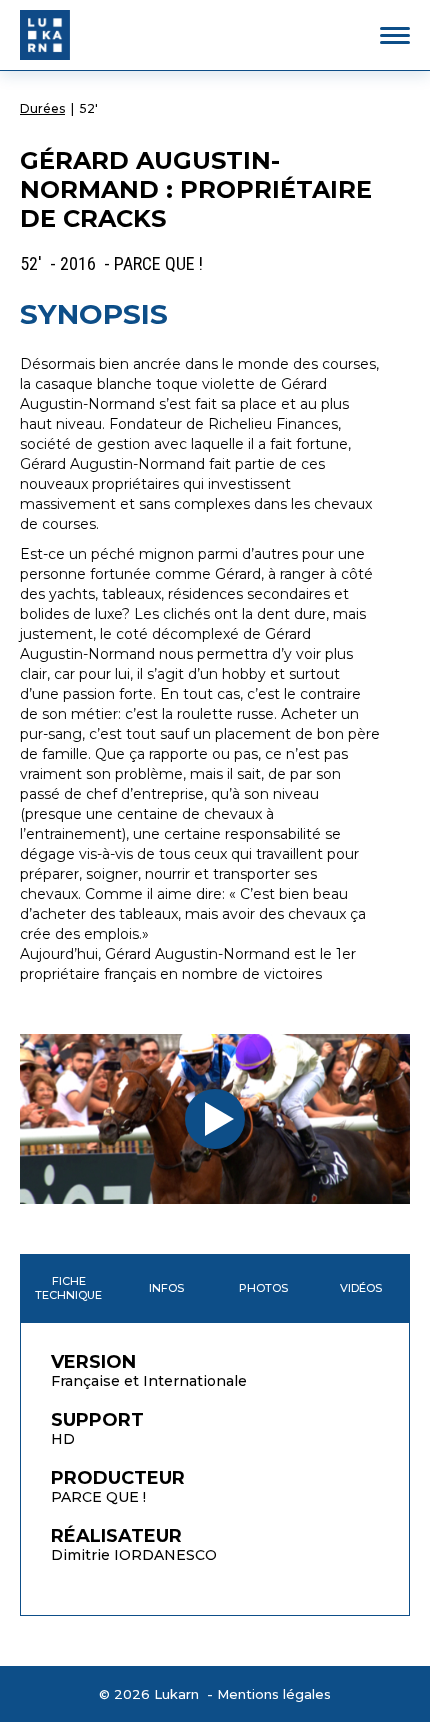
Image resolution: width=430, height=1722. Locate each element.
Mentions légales (274, 1694)
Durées (42, 108)
